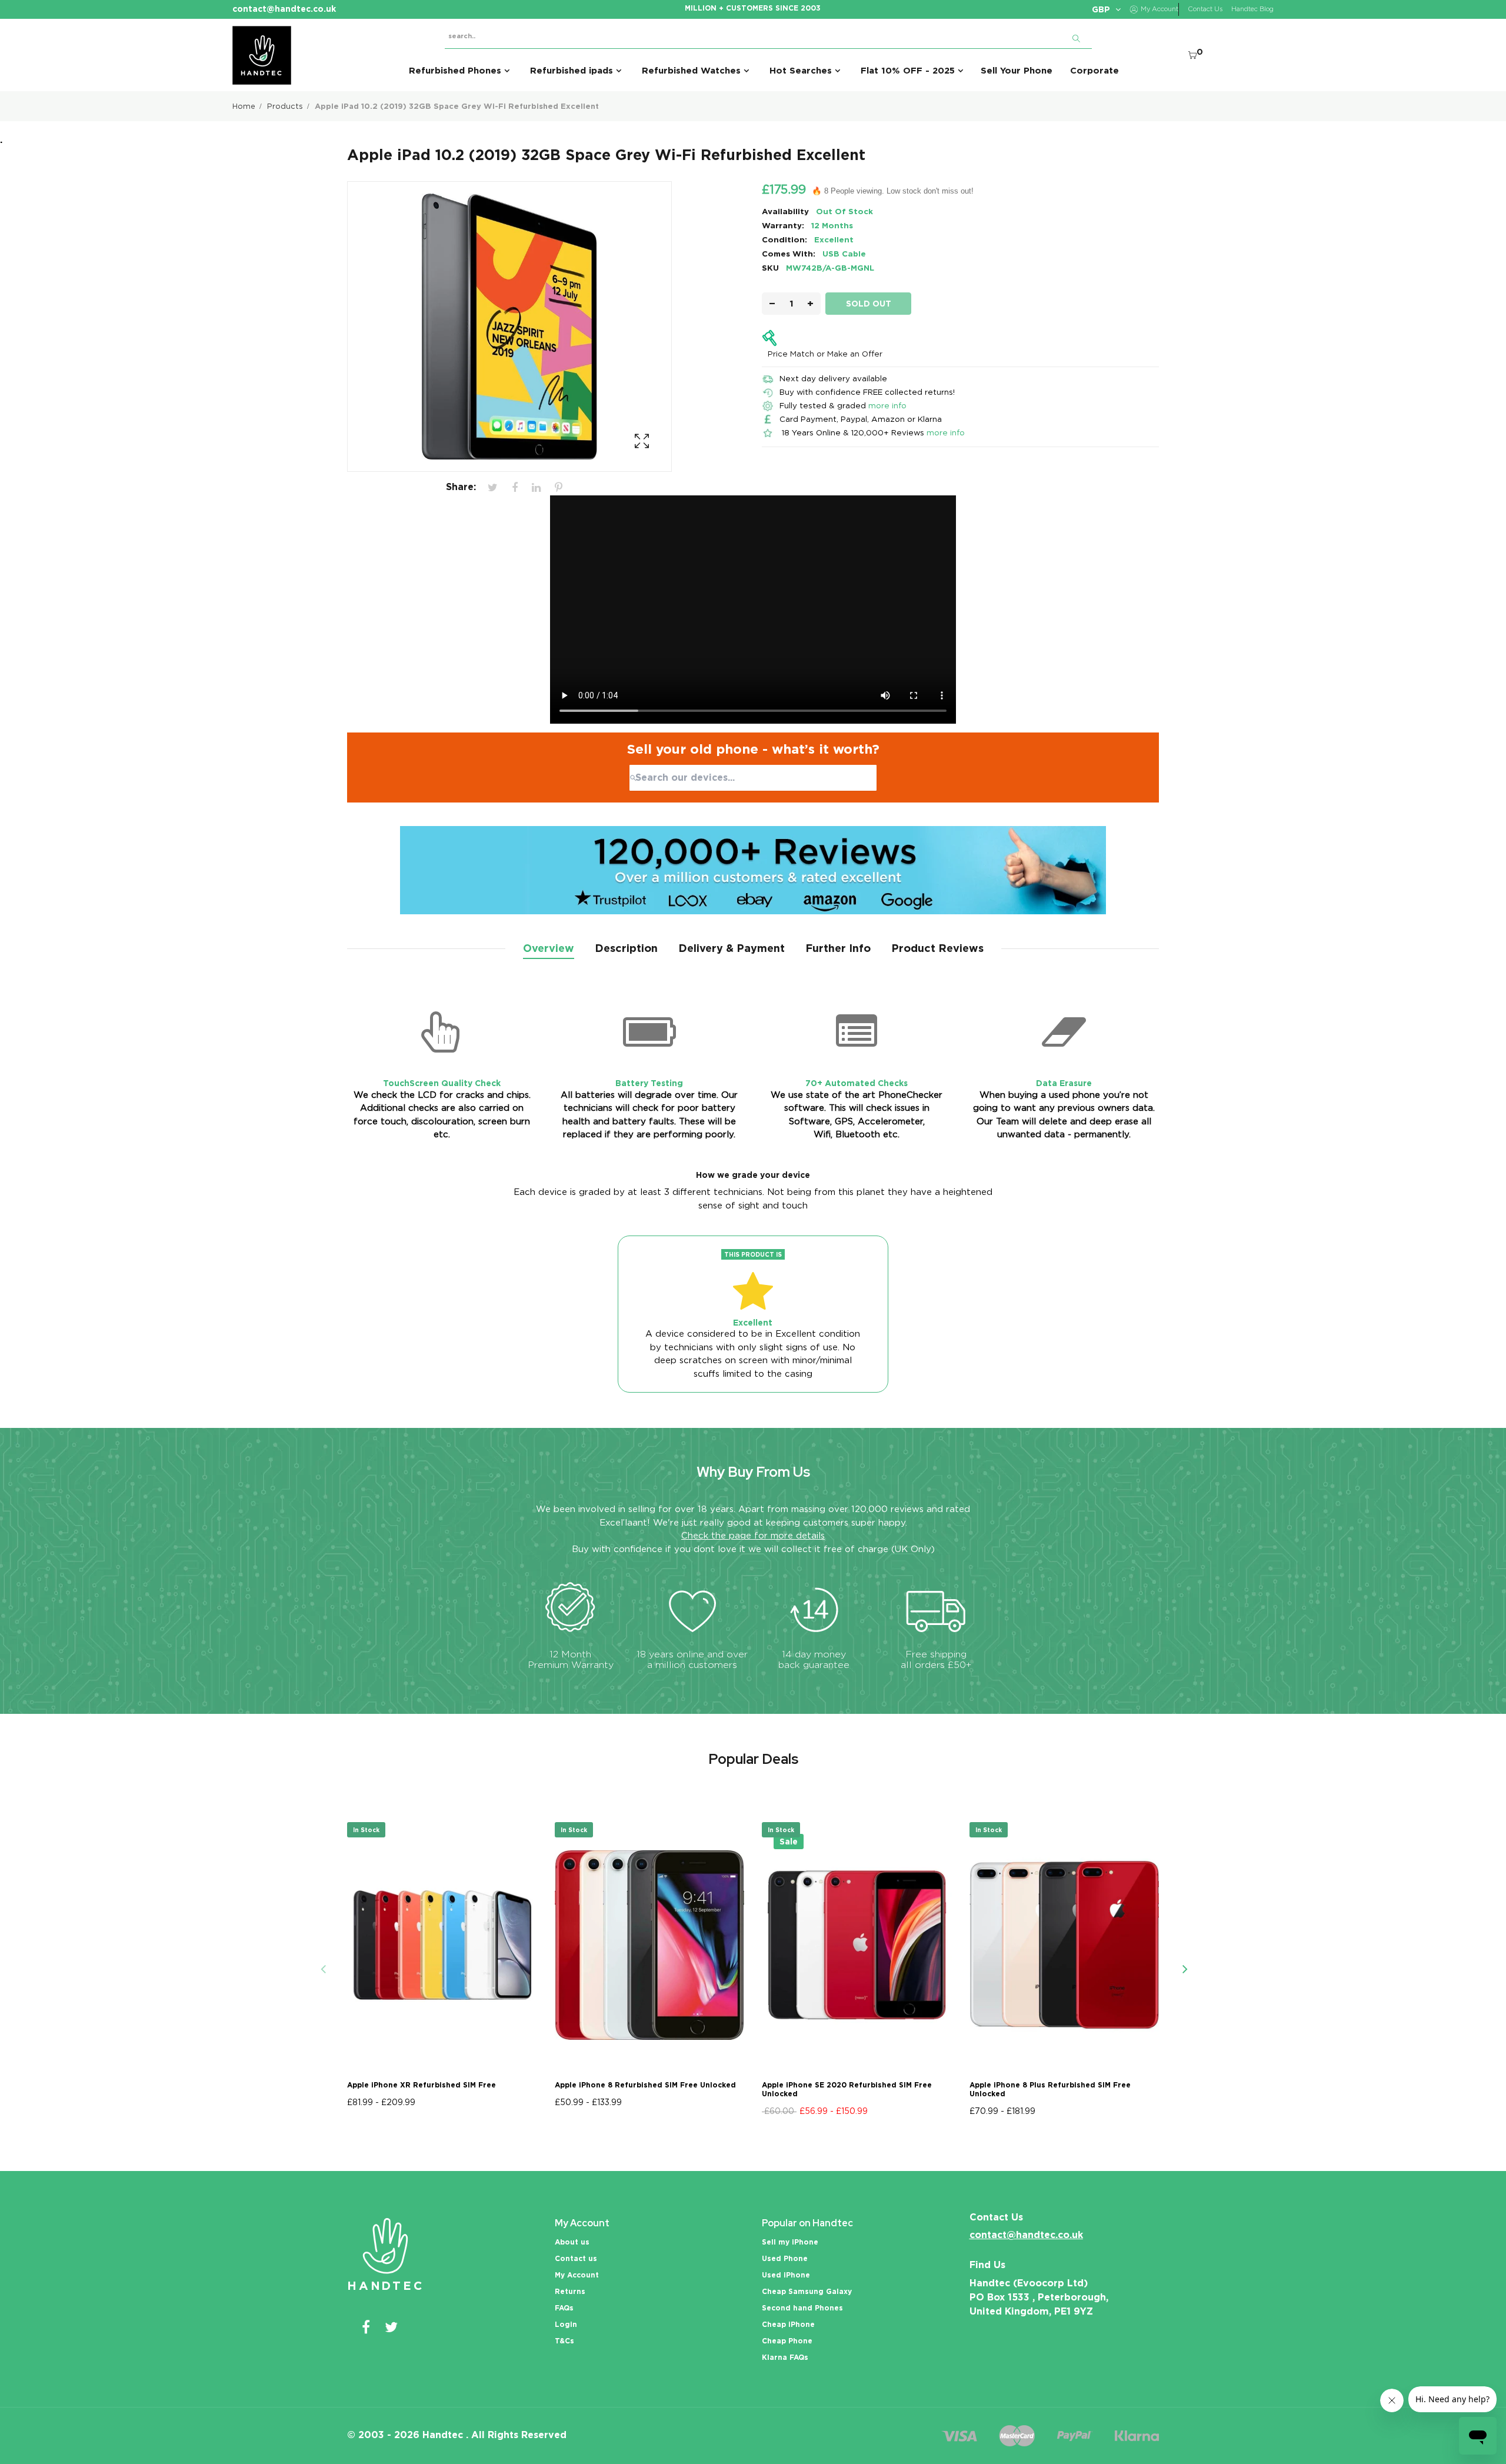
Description (626, 948)
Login (566, 2324)
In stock (366, 1830)
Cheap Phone (787, 2341)
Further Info (838, 948)
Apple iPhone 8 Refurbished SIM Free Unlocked (645, 2085)
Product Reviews (937, 948)
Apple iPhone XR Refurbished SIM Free (422, 2085)
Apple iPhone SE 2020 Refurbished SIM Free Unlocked (847, 2089)
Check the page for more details (753, 1536)
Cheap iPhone (788, 2324)
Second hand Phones (802, 2308)
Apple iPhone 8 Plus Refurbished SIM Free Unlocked (1050, 2089)
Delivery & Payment (732, 948)
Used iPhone (786, 2275)
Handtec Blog (1252, 9)
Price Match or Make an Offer (825, 354)
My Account (577, 2275)
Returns (570, 2291)
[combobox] (753, 778)
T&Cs (564, 2341)
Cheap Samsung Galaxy (807, 2291)
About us (572, 2242)
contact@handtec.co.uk (1026, 2235)
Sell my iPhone (790, 2242)
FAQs (564, 2308)
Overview (549, 948)
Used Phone (785, 2258)
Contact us (576, 2258)
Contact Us (1205, 9)
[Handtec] (262, 55)
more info (887, 405)
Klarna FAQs (785, 2357)
